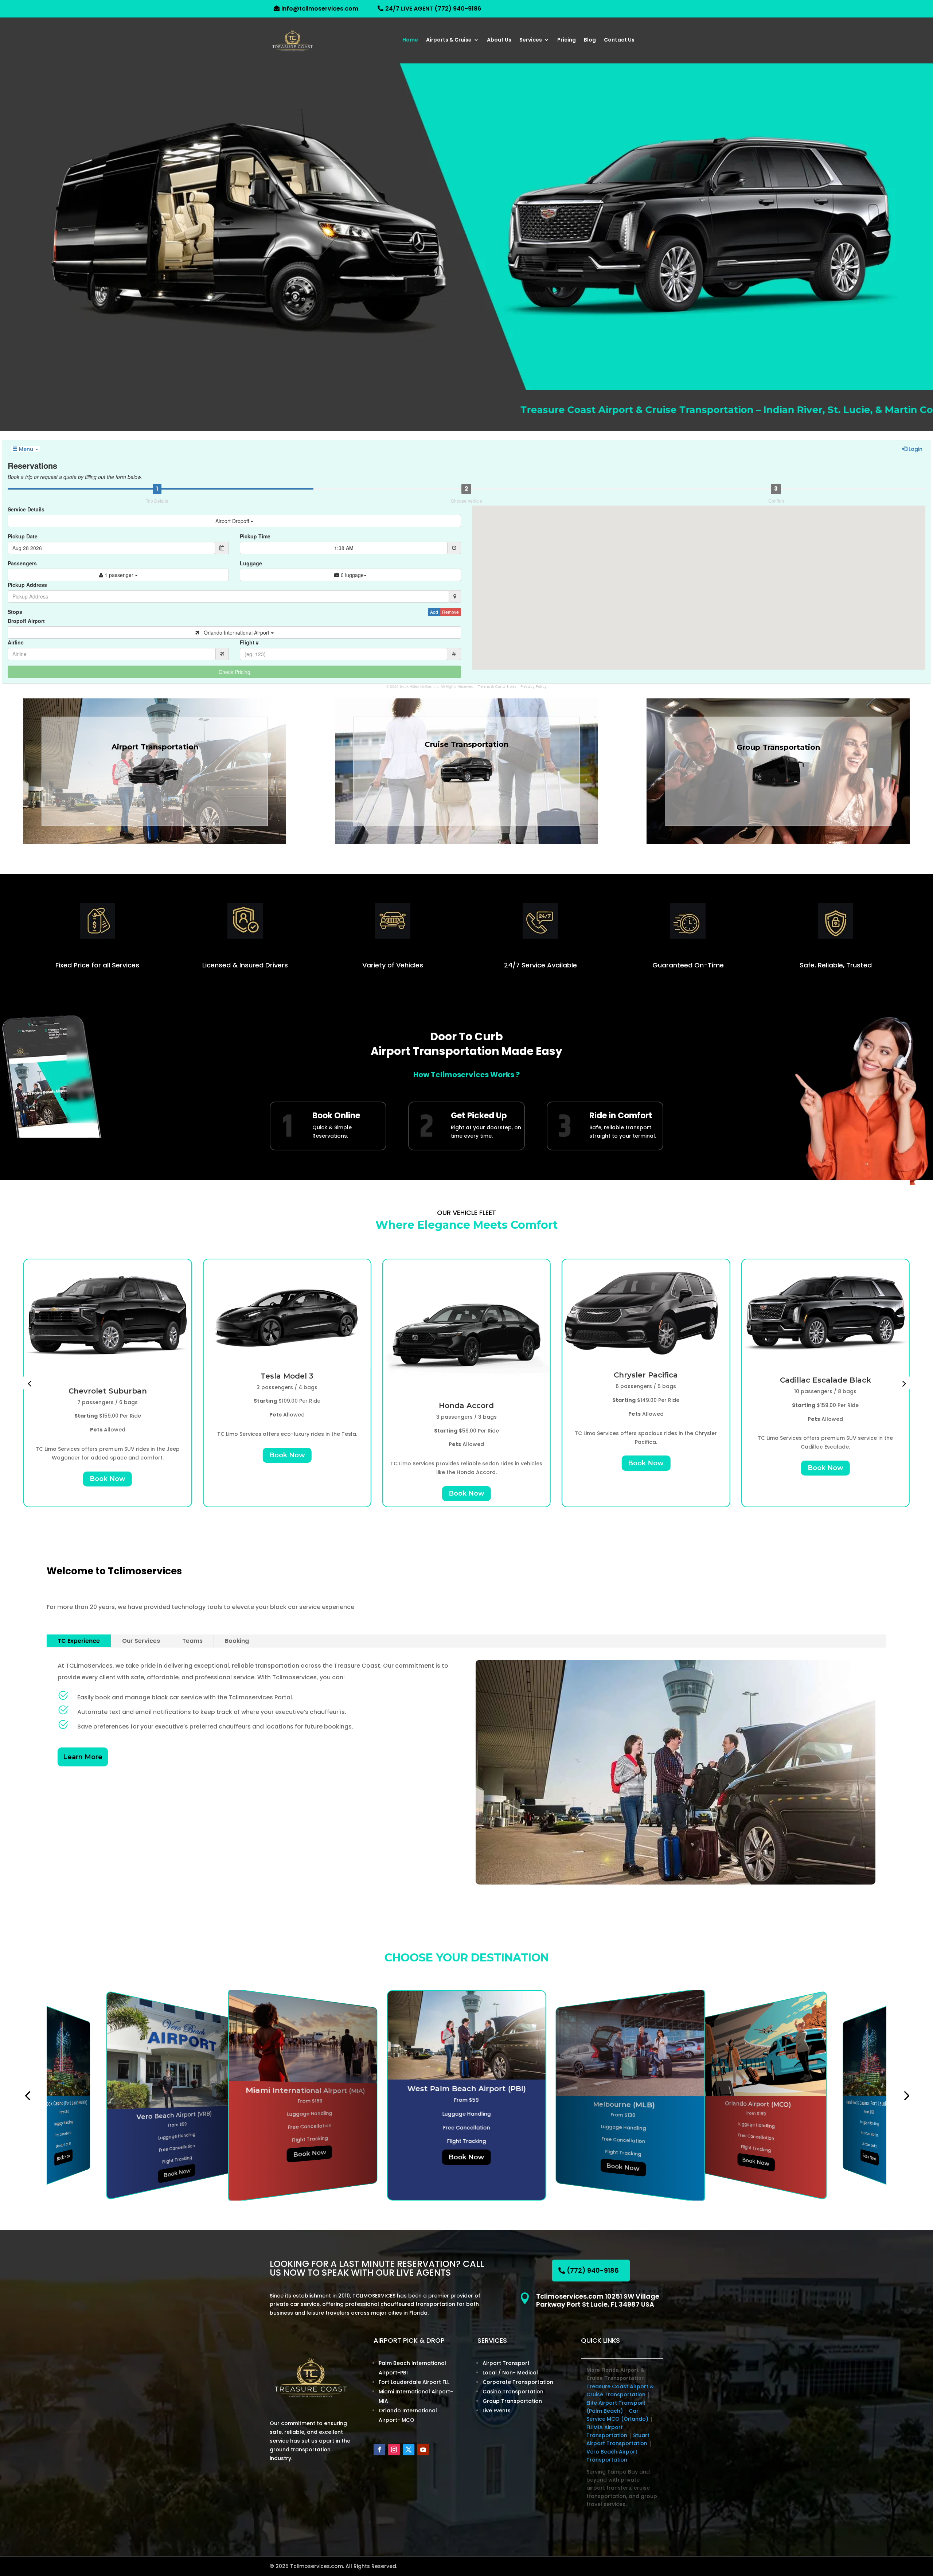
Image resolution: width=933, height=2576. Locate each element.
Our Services (141, 1641)
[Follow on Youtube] (423, 2450)
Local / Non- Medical (510, 2373)
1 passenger (119, 575)
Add (434, 612)
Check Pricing (235, 672)
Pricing (567, 40)
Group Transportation (512, 2401)
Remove (450, 612)
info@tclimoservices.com (320, 9)
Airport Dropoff (233, 521)
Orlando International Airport (235, 632)
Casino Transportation (513, 2392)
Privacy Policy (534, 687)
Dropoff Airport (26, 621)
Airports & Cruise (449, 40)
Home (410, 40)
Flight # (249, 642)
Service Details (26, 509)
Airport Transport (506, 2363)
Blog (590, 40)
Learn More (83, 1757)
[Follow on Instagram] (394, 2450)
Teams (192, 1641)
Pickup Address (27, 585)
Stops (15, 612)
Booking (237, 1641)
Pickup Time (255, 536)
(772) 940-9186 (593, 2270)
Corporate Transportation (518, 2382)
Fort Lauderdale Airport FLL (414, 2382)
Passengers (22, 563)
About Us (499, 40)
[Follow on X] (409, 2450)
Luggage (251, 563)
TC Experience (79, 1641)
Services (531, 40)
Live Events (497, 2411)
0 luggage (352, 575)
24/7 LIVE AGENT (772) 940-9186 (433, 9)
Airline (16, 642)
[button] (30, 1383)
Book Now (108, 1455)
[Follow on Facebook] (379, 2450)
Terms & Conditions (497, 687)
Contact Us (619, 40)
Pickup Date (23, 536)
